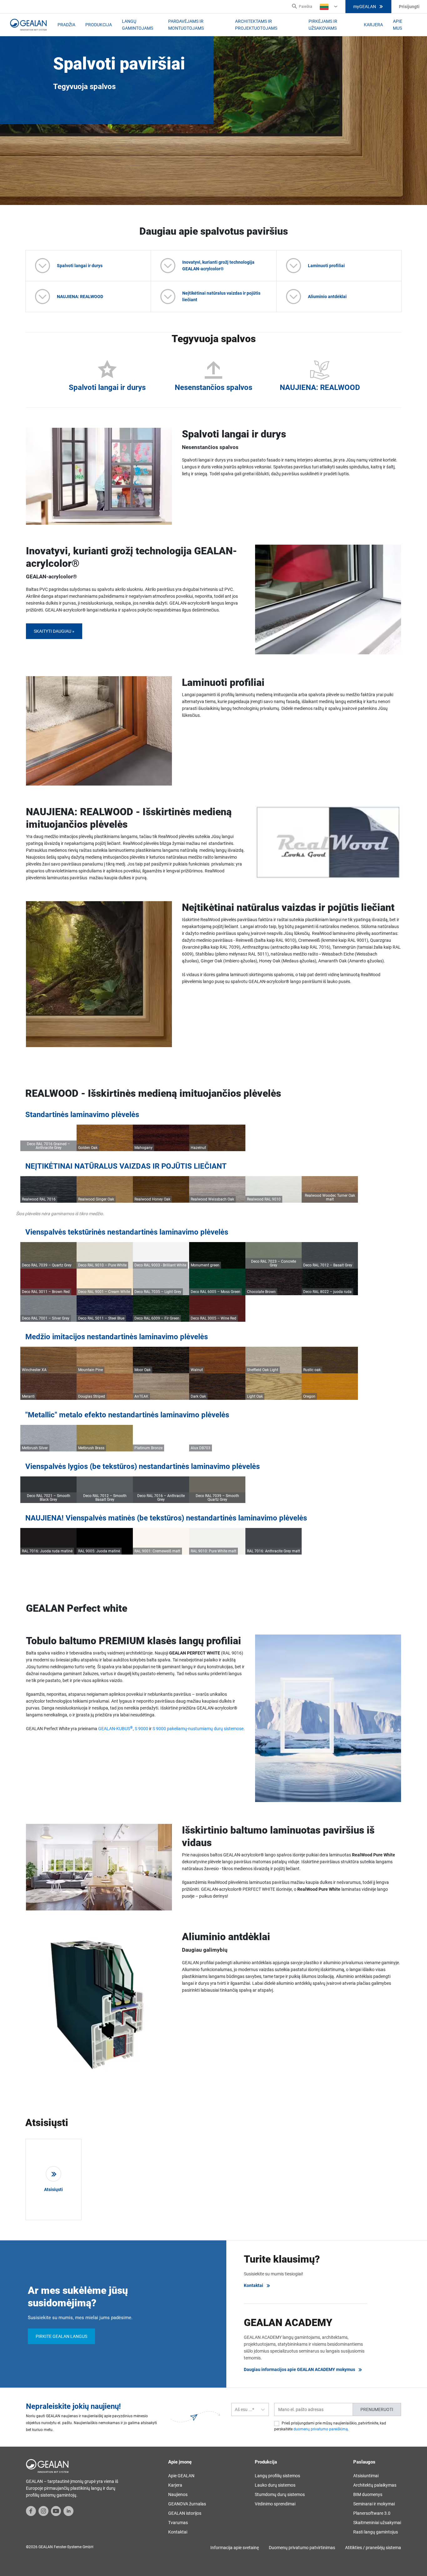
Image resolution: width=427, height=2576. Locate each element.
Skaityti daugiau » (54, 631)
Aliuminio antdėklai (327, 297)
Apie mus (398, 25)
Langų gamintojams (138, 25)
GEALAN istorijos (185, 2513)
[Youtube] (56, 2511)
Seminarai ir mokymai (374, 2504)
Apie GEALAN (181, 2476)
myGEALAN (365, 7)
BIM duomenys (368, 2494)
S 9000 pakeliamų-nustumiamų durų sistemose (198, 1729)
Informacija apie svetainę (235, 2548)
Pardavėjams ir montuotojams (186, 25)
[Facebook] (31, 2511)
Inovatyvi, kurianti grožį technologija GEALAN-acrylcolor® (218, 265)
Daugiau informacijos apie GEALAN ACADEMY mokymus (299, 2369)
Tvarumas (178, 2523)
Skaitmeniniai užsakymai (377, 2523)
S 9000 (141, 1729)
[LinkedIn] (68, 2511)
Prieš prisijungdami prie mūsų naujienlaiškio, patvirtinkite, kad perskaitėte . (330, 2426)
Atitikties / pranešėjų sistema (373, 2548)
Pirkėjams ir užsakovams (323, 25)
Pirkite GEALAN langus (61, 2336)
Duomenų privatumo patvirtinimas (302, 2548)
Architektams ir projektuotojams (256, 25)
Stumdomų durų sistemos (280, 2494)
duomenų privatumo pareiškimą (321, 2429)
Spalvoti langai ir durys (80, 266)
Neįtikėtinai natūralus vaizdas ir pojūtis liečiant (221, 296)
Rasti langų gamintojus (376, 2532)
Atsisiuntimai (366, 2476)
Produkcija (99, 25)
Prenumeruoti (377, 2409)
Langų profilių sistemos (277, 2476)
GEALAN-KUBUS (116, 1729)
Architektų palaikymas (375, 2485)
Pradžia (66, 25)
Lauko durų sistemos (275, 2485)
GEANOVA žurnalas (187, 2504)
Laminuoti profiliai (326, 266)
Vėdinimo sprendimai (275, 2504)
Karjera (373, 25)
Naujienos (178, 2494)
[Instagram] (43, 2511)
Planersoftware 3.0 (372, 2513)
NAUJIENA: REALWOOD (80, 297)
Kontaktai (254, 2285)
